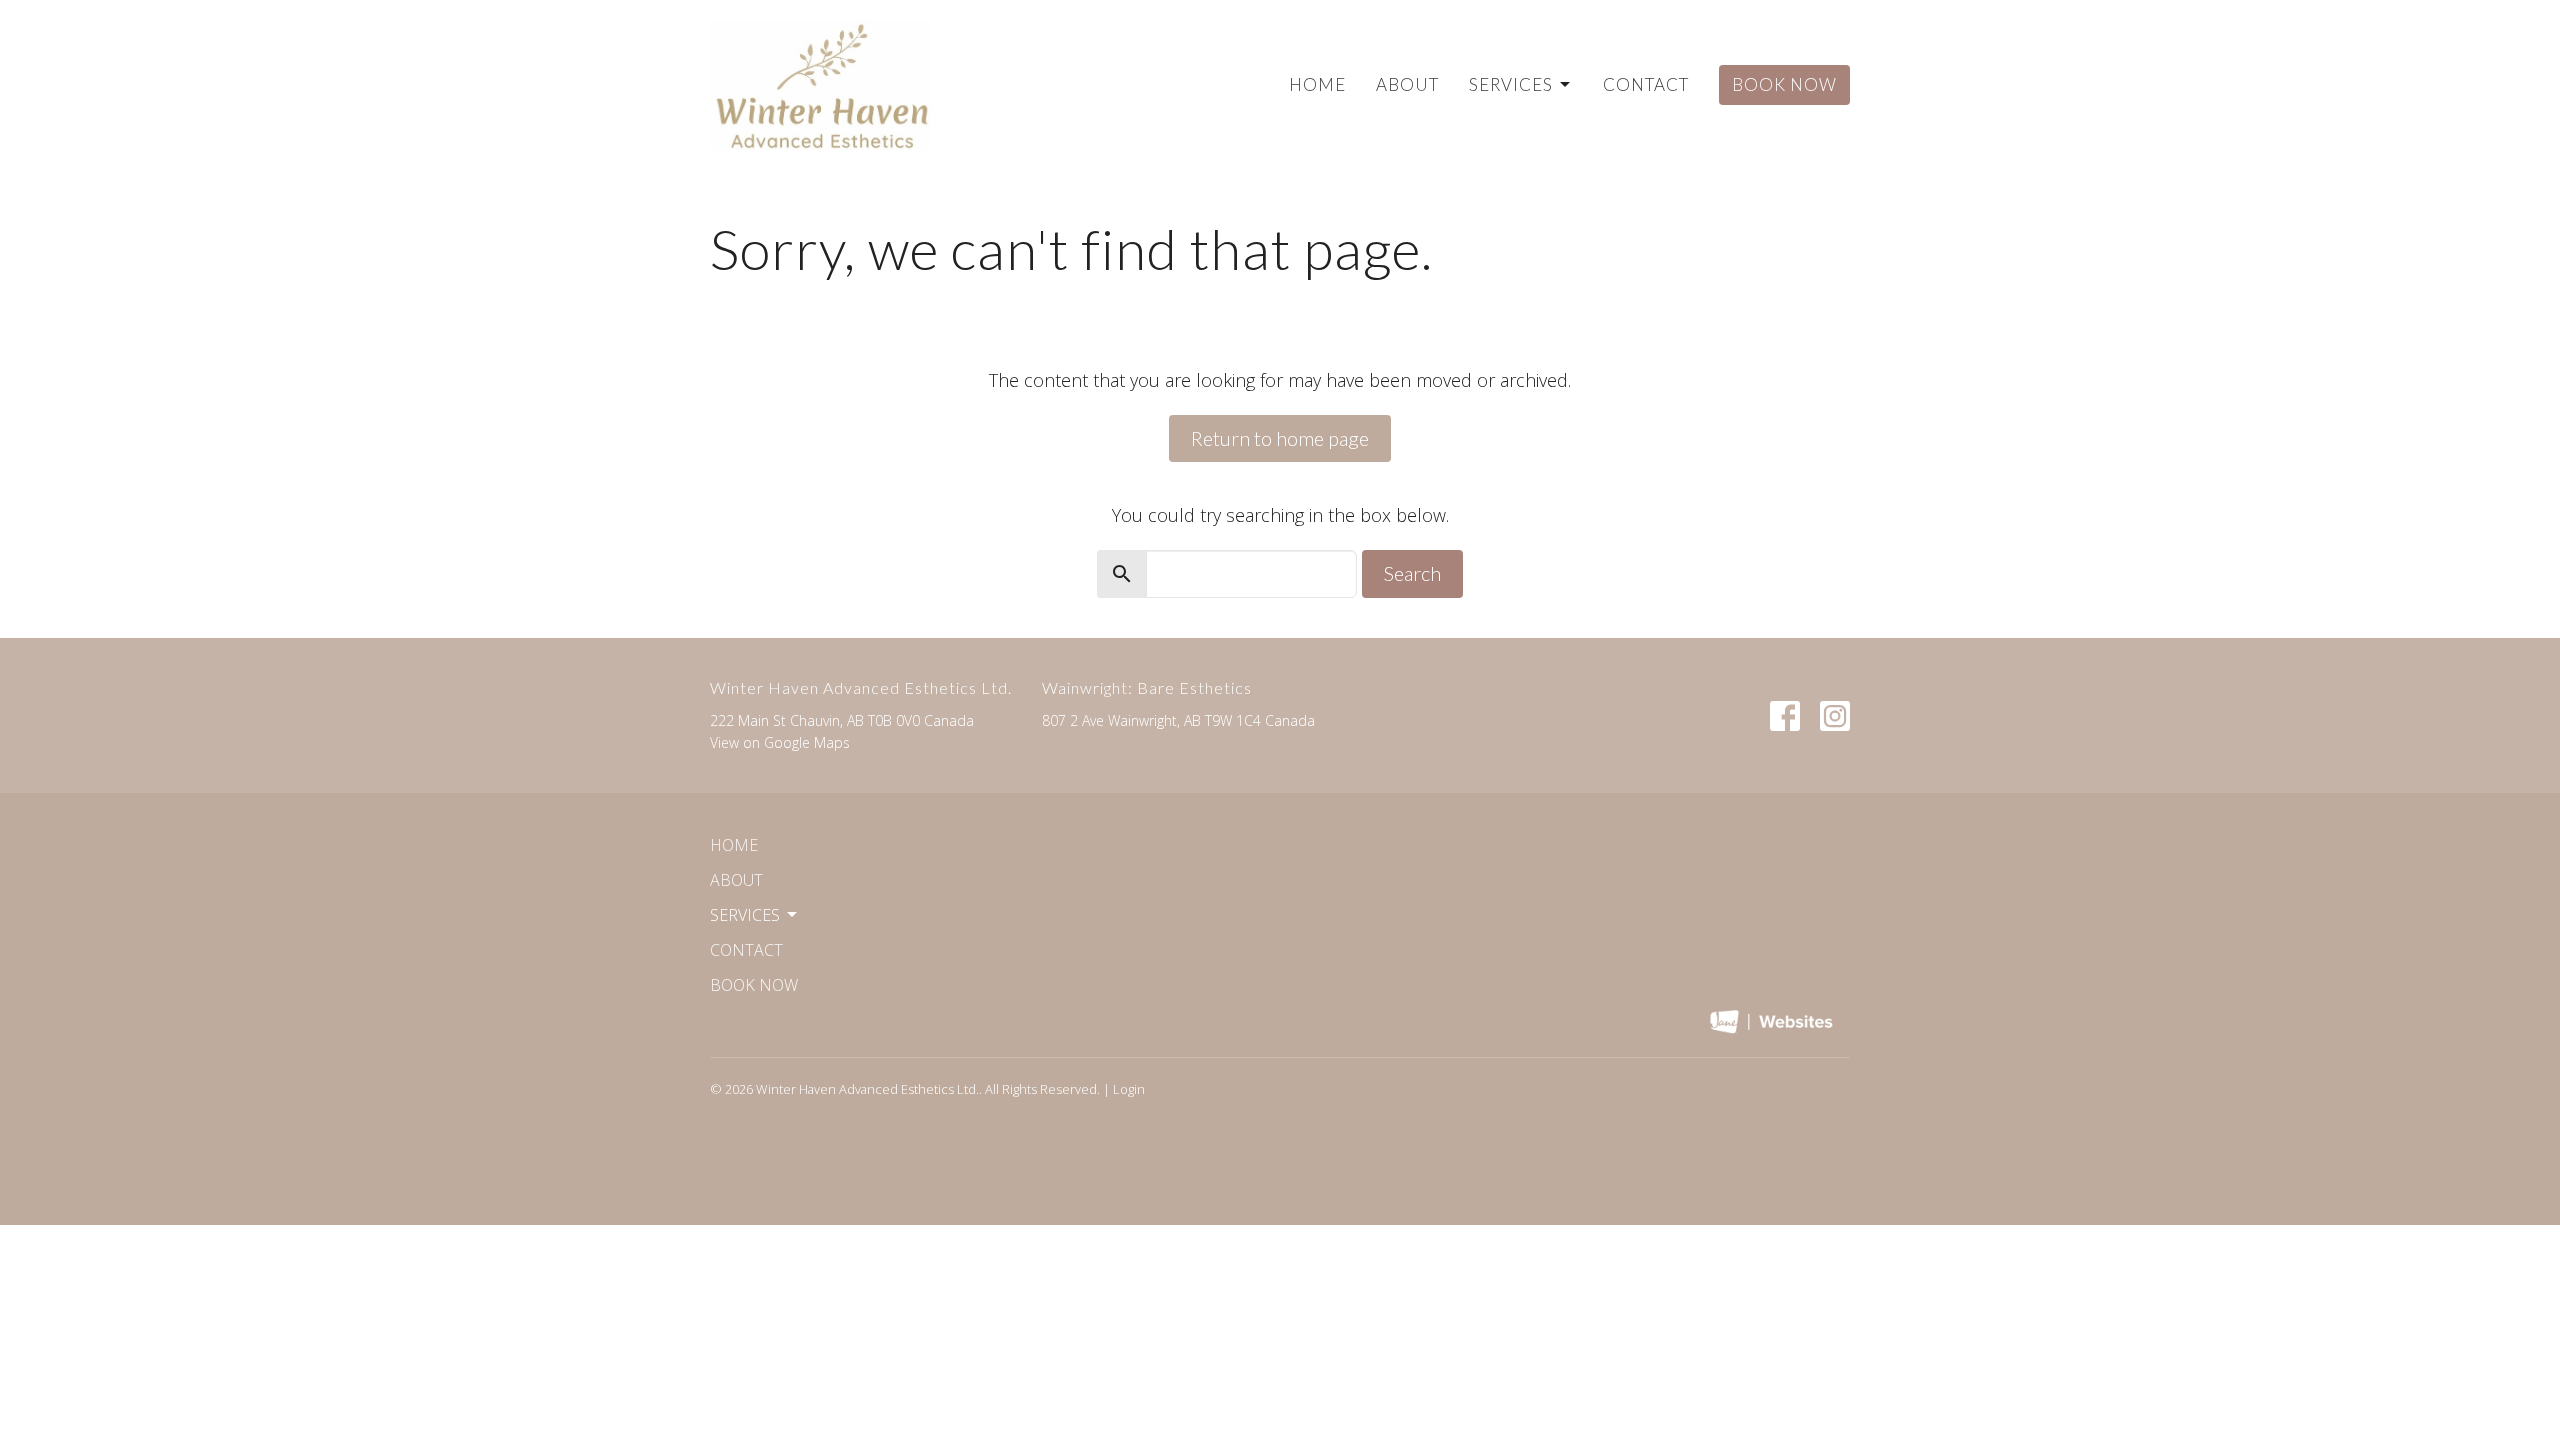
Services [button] (745, 915)
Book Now (1784, 84)
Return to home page (1280, 438)
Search (1412, 573)
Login (1129, 1089)
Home (1317, 84)
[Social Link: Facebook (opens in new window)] (1785, 716)
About (1407, 84)
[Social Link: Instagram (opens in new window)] (1835, 716)
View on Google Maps (780, 742)
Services (1511, 84)
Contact (1646, 84)
